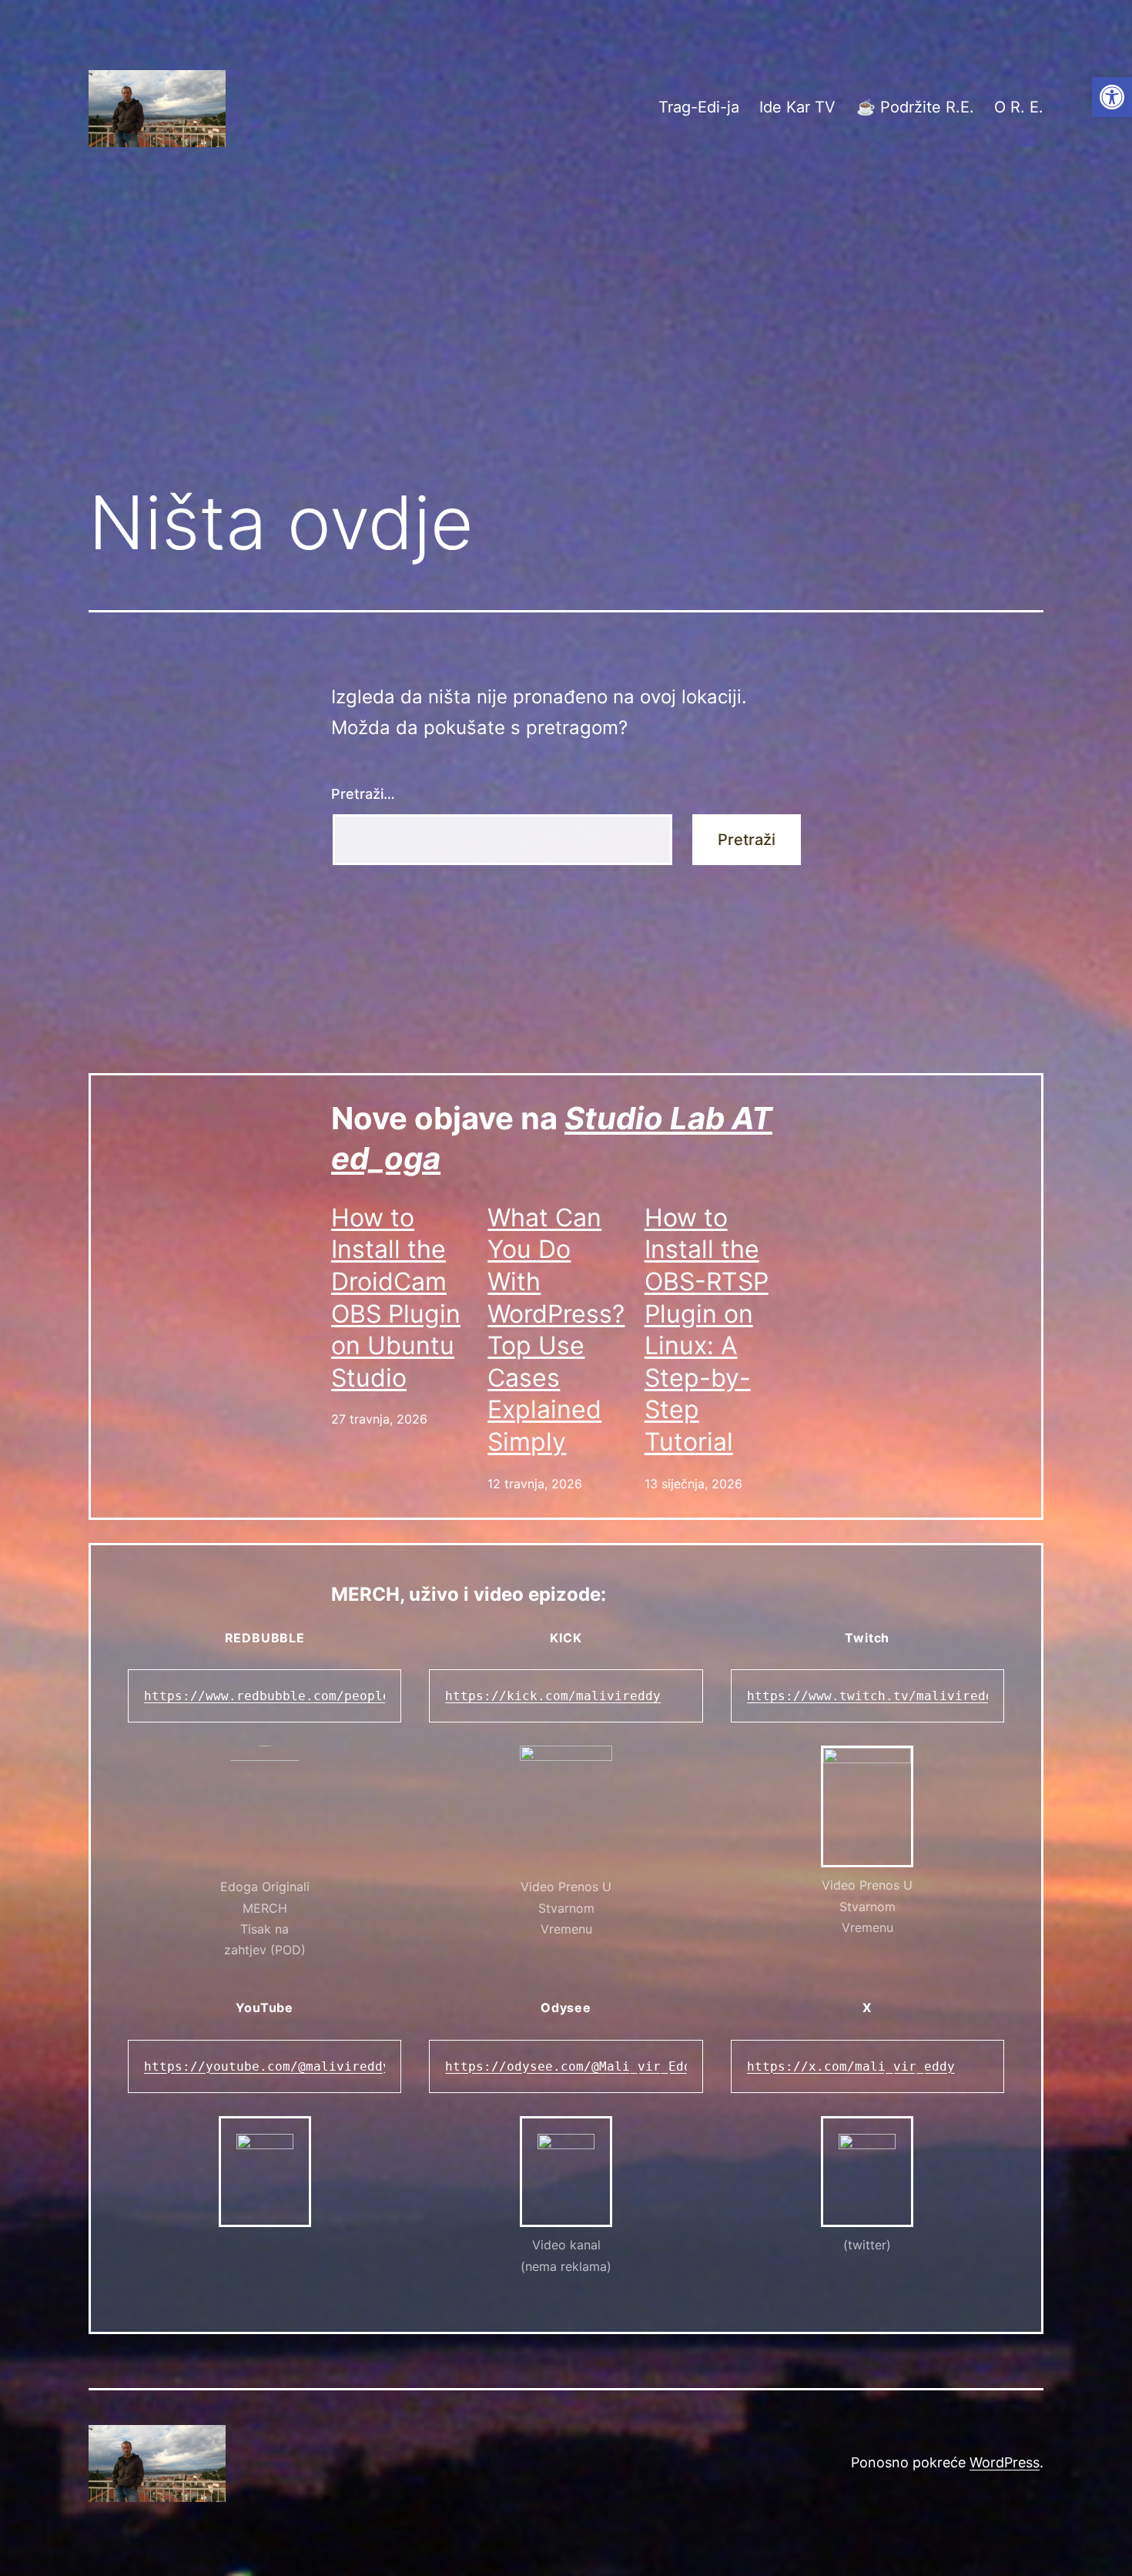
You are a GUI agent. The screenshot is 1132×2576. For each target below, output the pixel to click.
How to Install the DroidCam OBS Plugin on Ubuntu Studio (396, 1298)
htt (759, 1696)
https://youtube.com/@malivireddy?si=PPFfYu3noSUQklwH (344, 2066)
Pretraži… (363, 794)
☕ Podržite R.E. (915, 107)
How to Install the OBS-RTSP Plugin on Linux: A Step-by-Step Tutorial (707, 1330)
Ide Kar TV (797, 107)
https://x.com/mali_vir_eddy (851, 2066)
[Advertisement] (566, 344)
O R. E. (1019, 107)
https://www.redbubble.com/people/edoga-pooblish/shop (344, 1696)
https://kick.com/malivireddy (553, 1696)
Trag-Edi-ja (699, 107)
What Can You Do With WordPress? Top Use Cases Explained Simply (556, 1330)
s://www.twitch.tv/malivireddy (889, 1696)
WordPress (1005, 2462)
